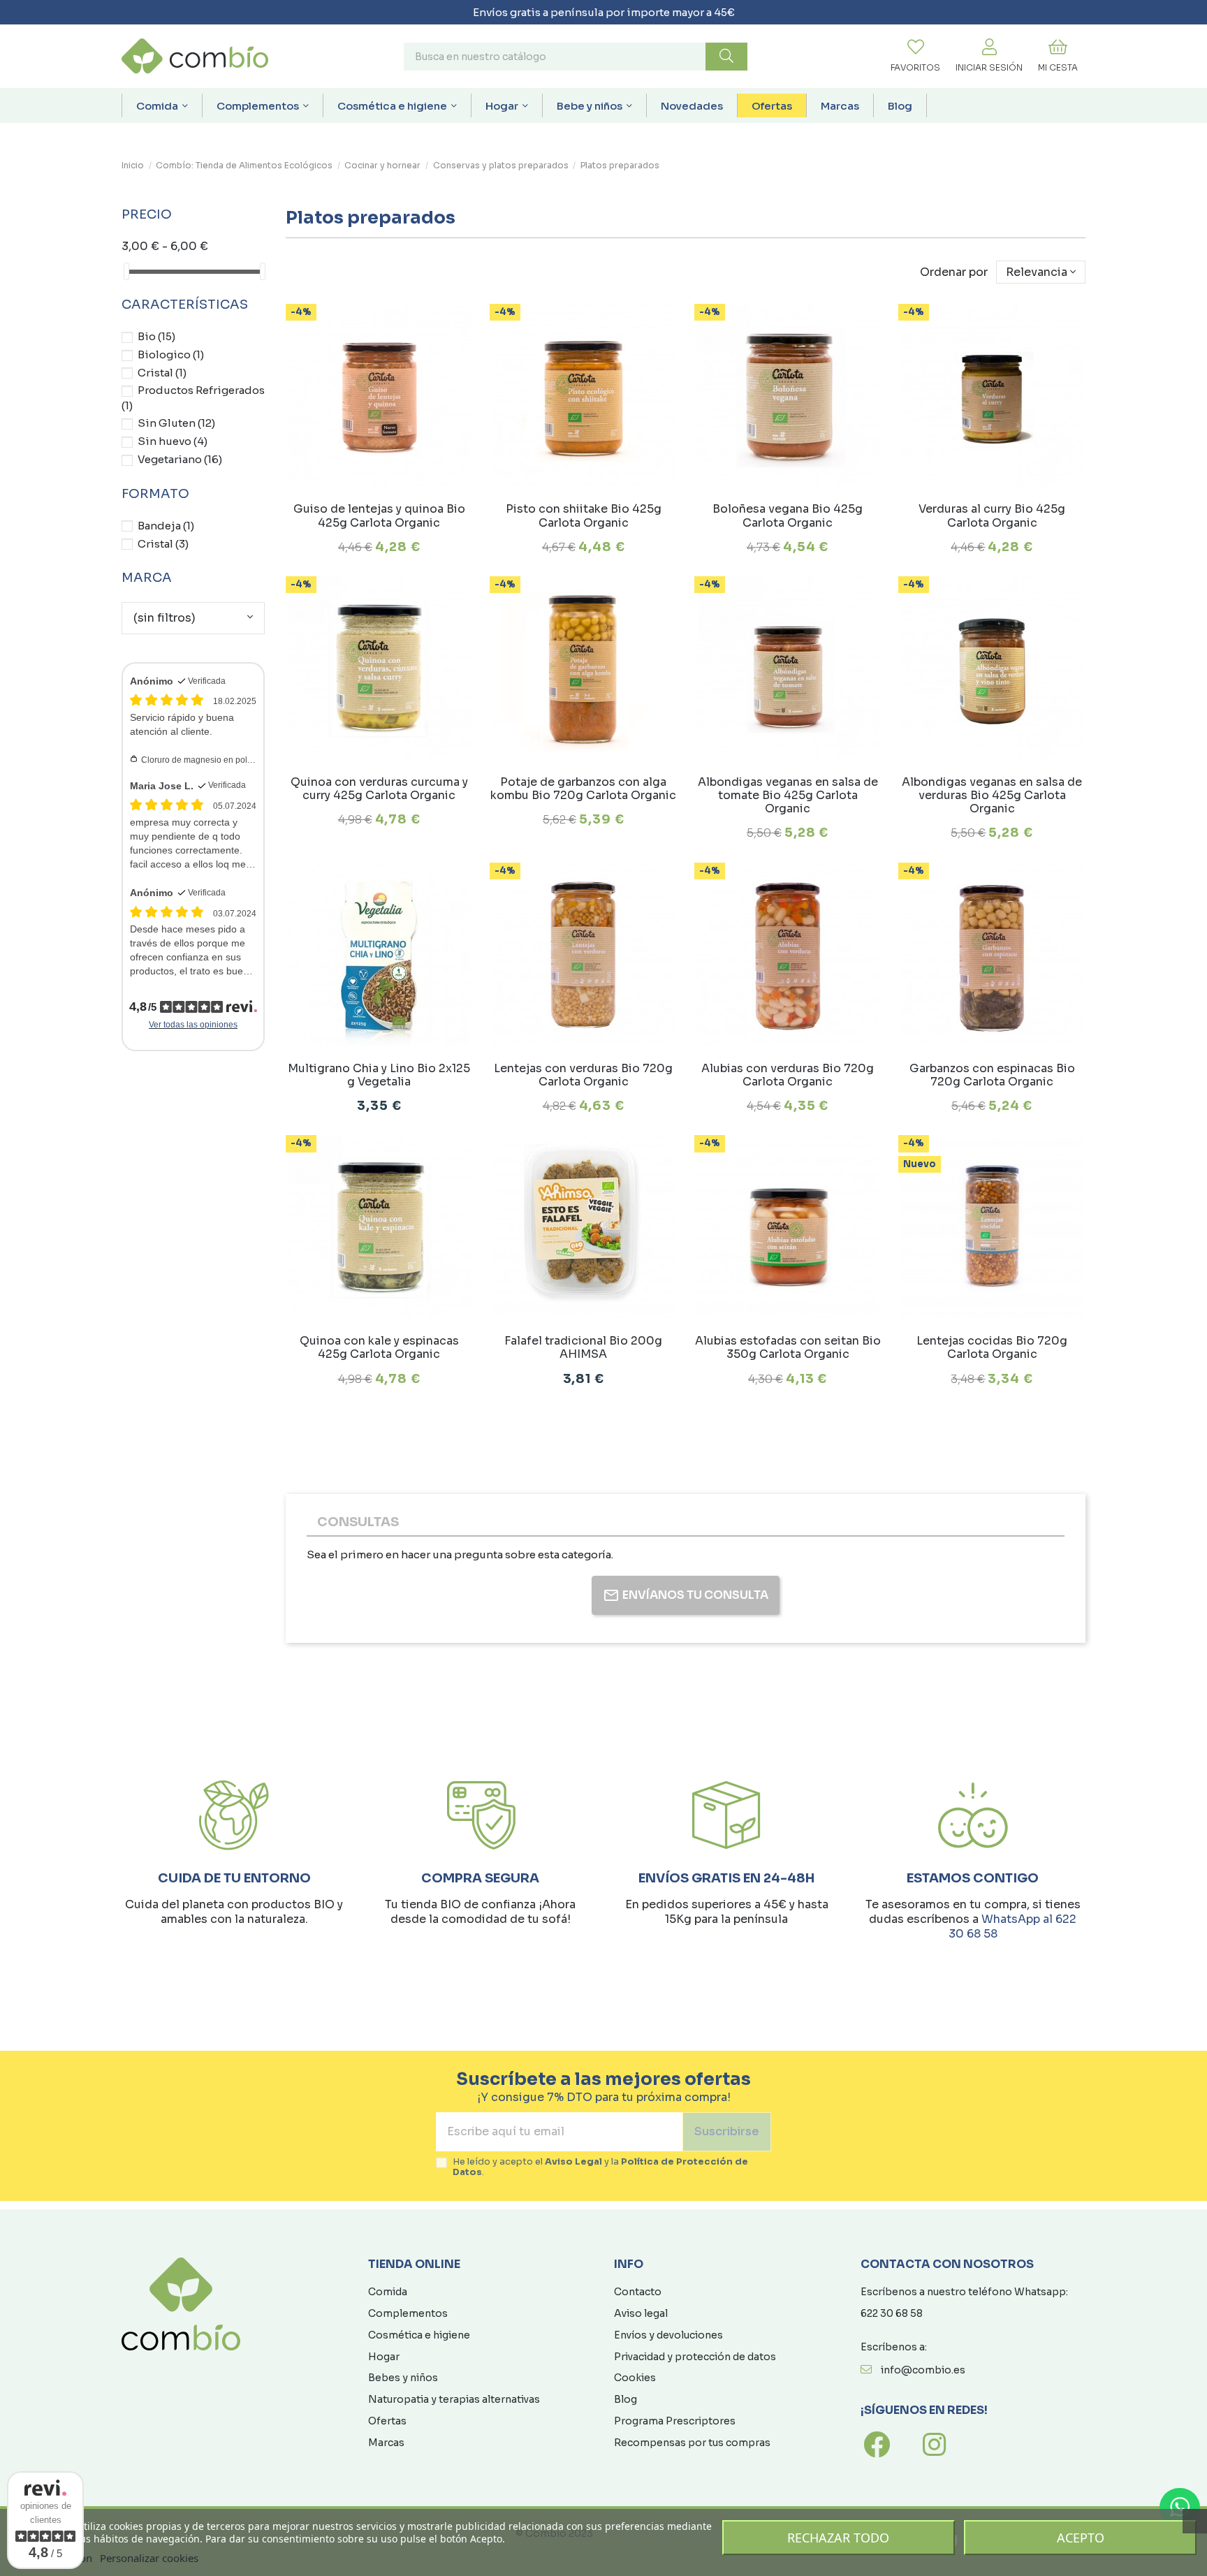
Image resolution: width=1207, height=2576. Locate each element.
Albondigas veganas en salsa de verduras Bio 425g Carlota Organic (992, 795)
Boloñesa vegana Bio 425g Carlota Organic (788, 515)
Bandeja (166, 526)
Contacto (638, 2292)
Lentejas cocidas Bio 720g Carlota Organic (992, 1347)
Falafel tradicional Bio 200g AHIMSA (583, 1347)
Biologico (171, 354)
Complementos (408, 2313)
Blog (626, 2399)
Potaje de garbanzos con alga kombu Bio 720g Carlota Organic (583, 789)
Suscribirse (727, 2131)
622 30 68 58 (892, 2313)
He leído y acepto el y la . (600, 2167)
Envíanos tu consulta (695, 1595)
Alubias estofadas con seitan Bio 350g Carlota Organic (788, 1347)
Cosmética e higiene (419, 2335)
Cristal (162, 373)
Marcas (386, 2443)
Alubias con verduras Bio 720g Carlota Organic (788, 1075)
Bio (156, 336)
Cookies (635, 2378)
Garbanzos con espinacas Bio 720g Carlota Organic (992, 1075)
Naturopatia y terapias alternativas (454, 2399)
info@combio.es (923, 2370)
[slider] (126, 271)
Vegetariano (180, 459)
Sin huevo (173, 441)
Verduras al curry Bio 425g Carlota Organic (992, 515)
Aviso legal (641, 2313)
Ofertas (387, 2421)
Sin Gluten (176, 423)
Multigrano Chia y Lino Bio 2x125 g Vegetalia (379, 1075)
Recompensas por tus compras (692, 2443)
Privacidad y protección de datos (695, 2357)
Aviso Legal (573, 2162)
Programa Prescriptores (675, 2421)
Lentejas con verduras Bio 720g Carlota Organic (583, 1075)
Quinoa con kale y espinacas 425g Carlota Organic (379, 1347)
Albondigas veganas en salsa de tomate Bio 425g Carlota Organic (788, 795)
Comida (388, 2292)
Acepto (1081, 2538)
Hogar (384, 2357)
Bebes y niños (403, 2378)
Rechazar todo (838, 2538)
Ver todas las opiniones (193, 1025)
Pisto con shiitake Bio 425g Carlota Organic (584, 515)
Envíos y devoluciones (668, 2335)
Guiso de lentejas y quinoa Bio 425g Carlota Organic (379, 515)
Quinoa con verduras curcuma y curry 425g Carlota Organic (379, 789)
